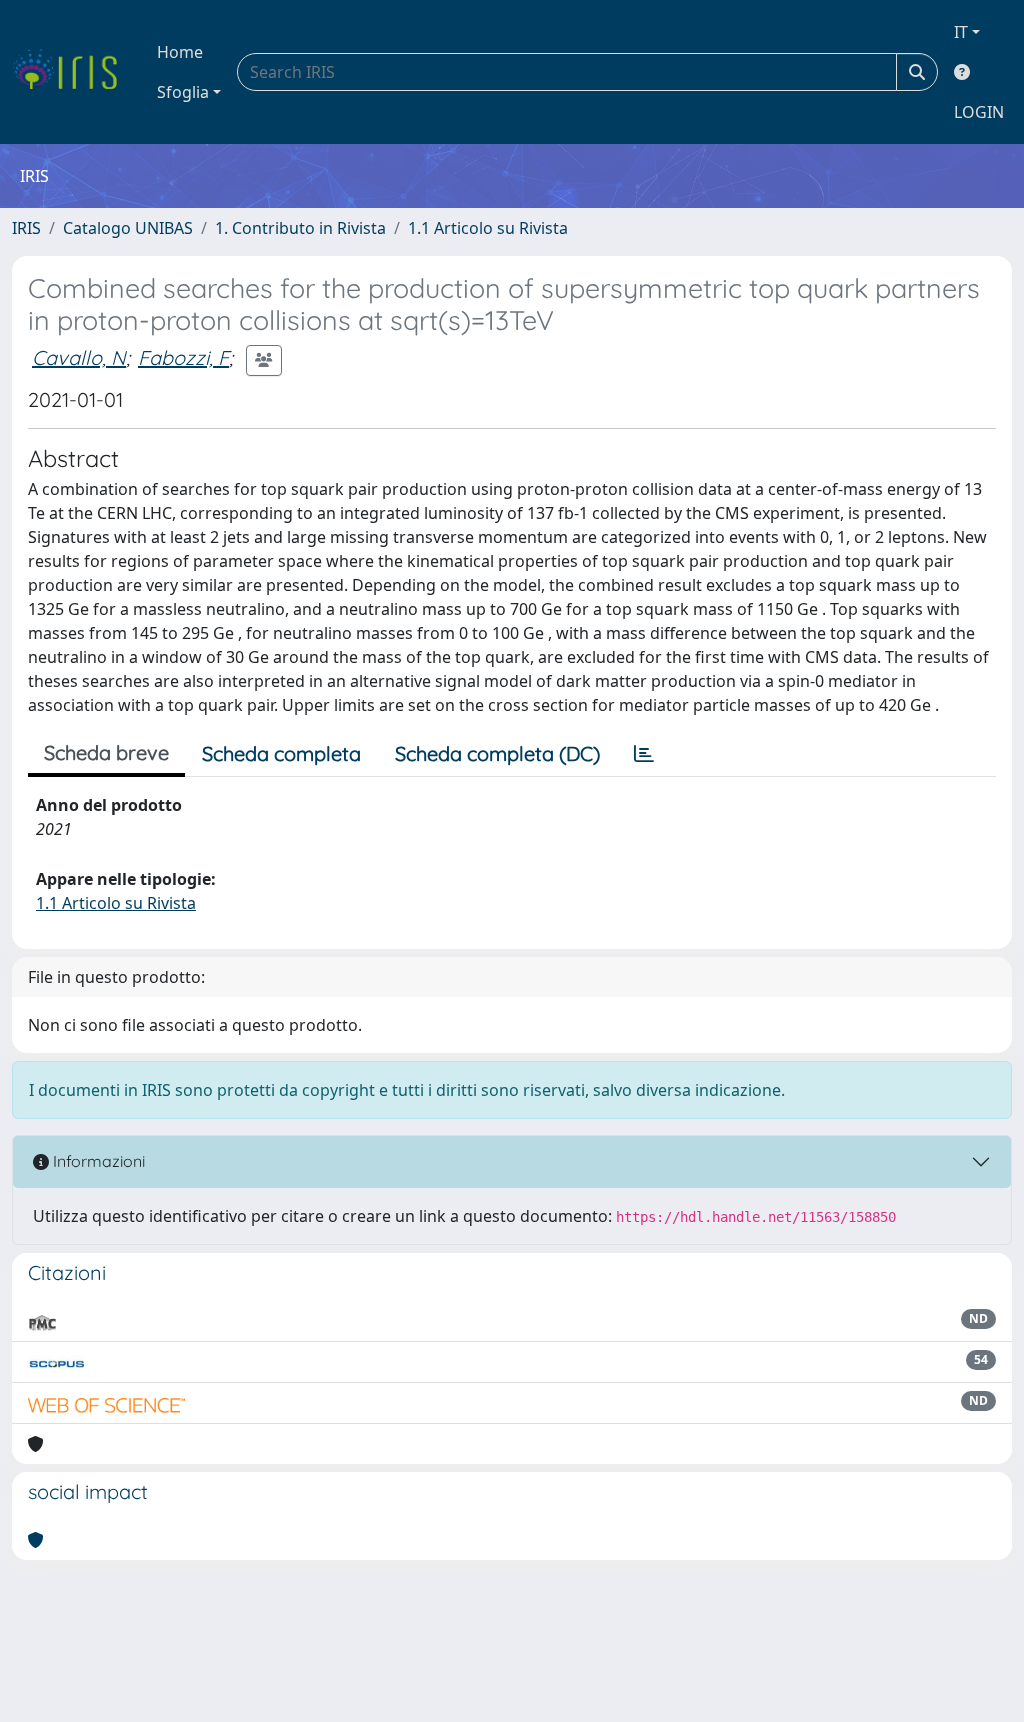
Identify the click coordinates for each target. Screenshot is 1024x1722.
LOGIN (979, 112)
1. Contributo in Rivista (300, 228)
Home (180, 52)
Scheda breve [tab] (106, 752)
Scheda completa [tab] (281, 753)
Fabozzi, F (183, 357)
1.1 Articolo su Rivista (488, 228)
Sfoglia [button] (183, 92)
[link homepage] (72, 72)
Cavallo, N (79, 357)
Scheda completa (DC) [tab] (497, 753)
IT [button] (961, 32)
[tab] (644, 754)
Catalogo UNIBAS (128, 228)
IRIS (26, 228)
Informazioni (97, 1161)
